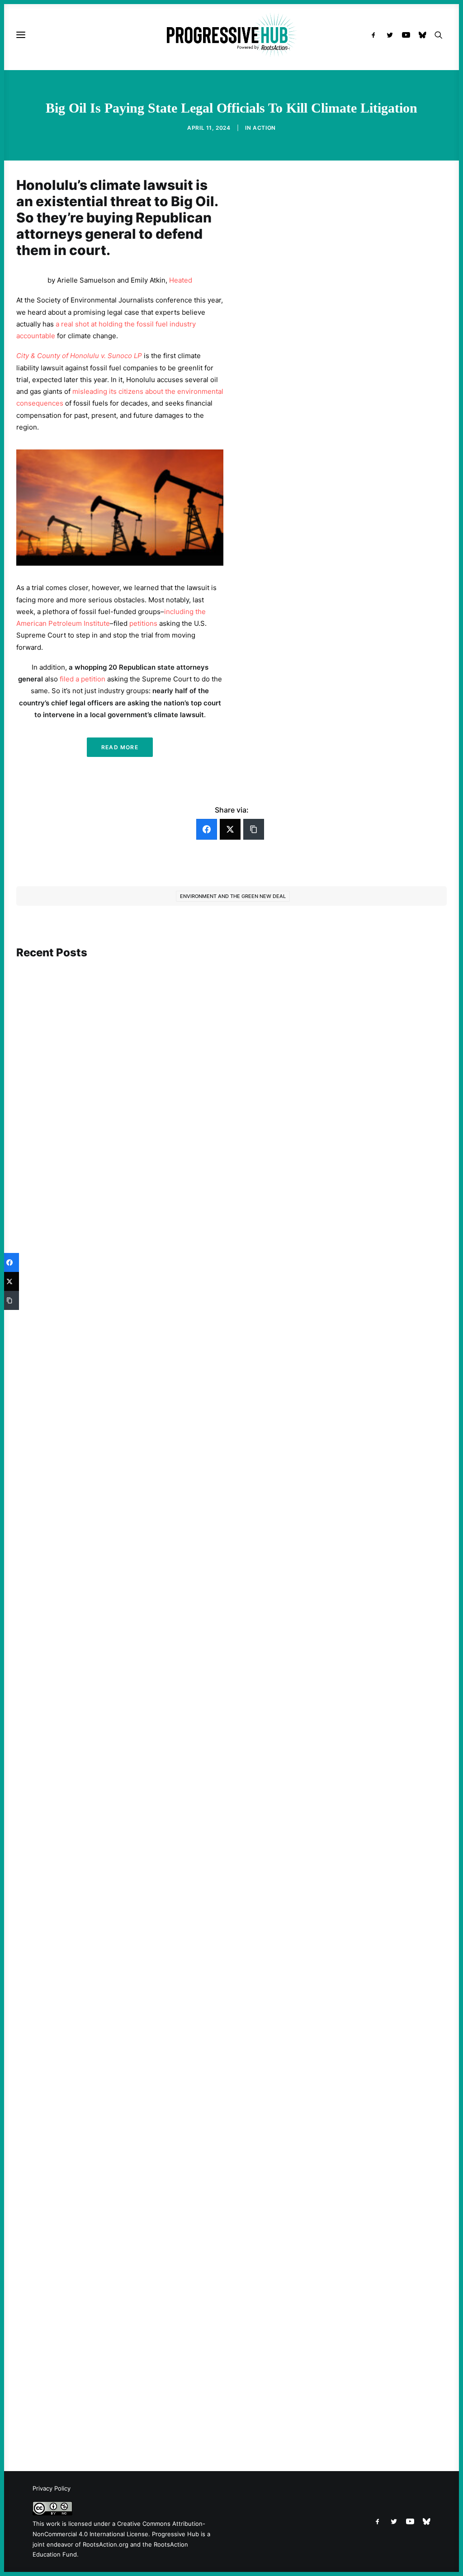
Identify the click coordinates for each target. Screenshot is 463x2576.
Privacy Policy (52, 2488)
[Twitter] (230, 829)
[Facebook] (207, 829)
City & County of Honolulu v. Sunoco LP (79, 356)
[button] (376, 35)
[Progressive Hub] (231, 35)
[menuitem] (376, 35)
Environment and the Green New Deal (233, 896)
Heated (181, 280)
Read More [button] (120, 747)
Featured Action (60, 1269)
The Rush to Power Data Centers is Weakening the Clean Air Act (132, 1992)
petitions (143, 623)
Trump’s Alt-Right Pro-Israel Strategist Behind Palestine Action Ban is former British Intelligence (183, 1282)
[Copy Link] (254, 829)
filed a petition (83, 679)
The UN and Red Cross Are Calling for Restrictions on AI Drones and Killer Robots (158, 1637)
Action (264, 128)
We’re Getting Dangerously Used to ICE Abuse (104, 2393)
